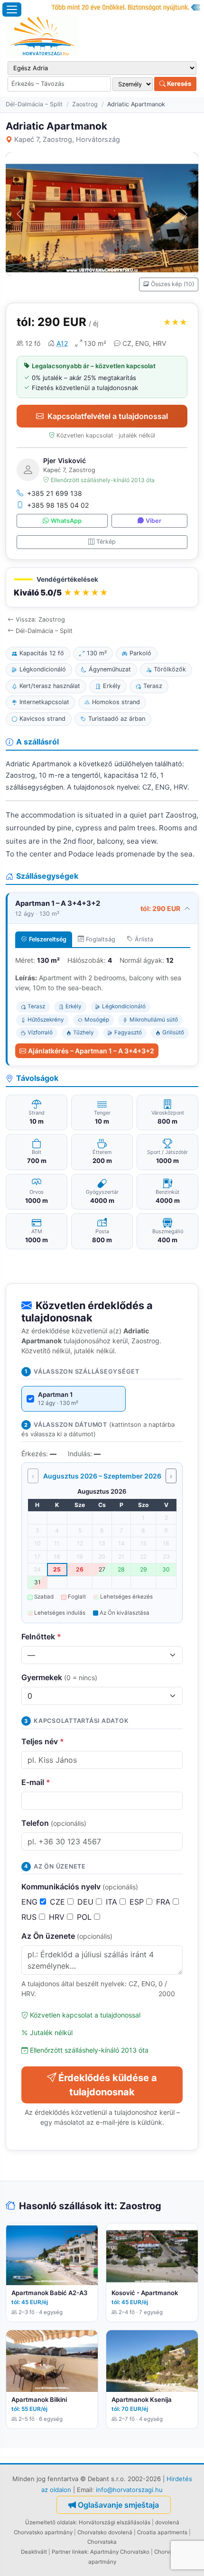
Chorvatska (102, 2542)
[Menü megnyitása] (12, 9)
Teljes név (43, 1741)
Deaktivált (34, 2552)
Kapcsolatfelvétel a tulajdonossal (108, 416)
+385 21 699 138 (55, 493)
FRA (164, 1902)
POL (85, 1917)
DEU (87, 1902)
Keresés (178, 84)
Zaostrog (85, 104)
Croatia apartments (162, 2532)
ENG (31, 1902)
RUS (30, 1917)
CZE (59, 1902)
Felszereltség (48, 939)
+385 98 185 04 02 (58, 505)
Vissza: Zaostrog (40, 619)
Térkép (106, 542)
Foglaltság (101, 939)
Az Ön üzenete (67, 1936)
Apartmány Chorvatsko (120, 2552)
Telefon (54, 1823)
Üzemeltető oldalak (51, 2522)
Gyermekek (59, 1677)
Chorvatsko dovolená (105, 2532)
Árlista (144, 939)
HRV (58, 1917)
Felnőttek (41, 1637)
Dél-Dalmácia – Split (34, 104)
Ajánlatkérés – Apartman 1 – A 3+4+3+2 (91, 1051)
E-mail (36, 1782)
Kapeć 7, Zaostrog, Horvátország (67, 139)
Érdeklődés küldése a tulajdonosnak (108, 2085)
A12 (62, 343)
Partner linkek (70, 2552)
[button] (102, 588)
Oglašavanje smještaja (118, 2505)
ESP (138, 1902)
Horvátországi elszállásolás (115, 2522)
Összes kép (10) (172, 284)
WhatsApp (66, 521)
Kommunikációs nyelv (80, 1887)
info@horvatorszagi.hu (129, 2490)
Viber (153, 521)
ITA (113, 1902)
